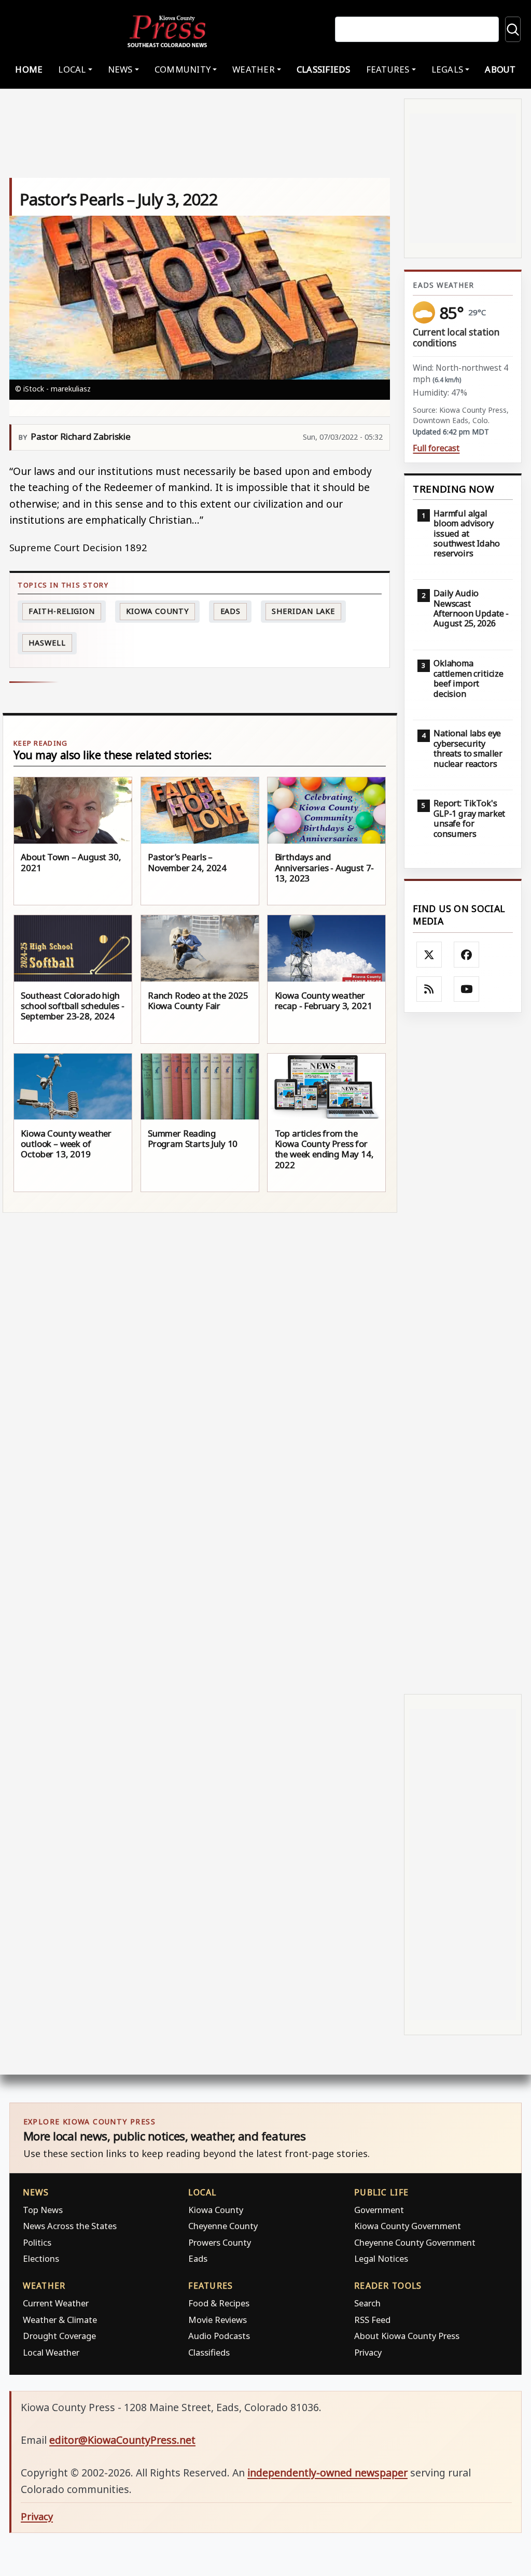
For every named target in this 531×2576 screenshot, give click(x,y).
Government (379, 2210)
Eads (231, 611)
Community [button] (183, 69)
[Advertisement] (463, 1353)
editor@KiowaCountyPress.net (122, 2440)
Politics (37, 2242)
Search (367, 2303)
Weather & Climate (60, 2320)
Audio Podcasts (219, 2336)
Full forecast (436, 448)
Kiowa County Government (408, 2226)
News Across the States (70, 2226)
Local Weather (51, 2352)
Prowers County (220, 2242)
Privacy (368, 2352)
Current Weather (56, 2303)
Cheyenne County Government (415, 2242)
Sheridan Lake (303, 611)
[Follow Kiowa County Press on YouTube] (467, 989)
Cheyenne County (223, 2226)
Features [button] (388, 69)
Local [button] (72, 69)
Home (29, 69)
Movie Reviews (218, 2320)
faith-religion (62, 611)
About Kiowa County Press (407, 2336)
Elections (41, 2258)
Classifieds (324, 69)
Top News (43, 2210)
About (500, 69)
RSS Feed (372, 2320)
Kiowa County (157, 611)
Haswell (47, 643)
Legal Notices (381, 2258)
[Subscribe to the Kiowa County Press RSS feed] (429, 989)
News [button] (120, 69)
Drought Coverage (59, 2336)
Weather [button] (254, 69)
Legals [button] (448, 69)
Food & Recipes (219, 2303)
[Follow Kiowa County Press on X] (429, 955)
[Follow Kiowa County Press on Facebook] (467, 955)
